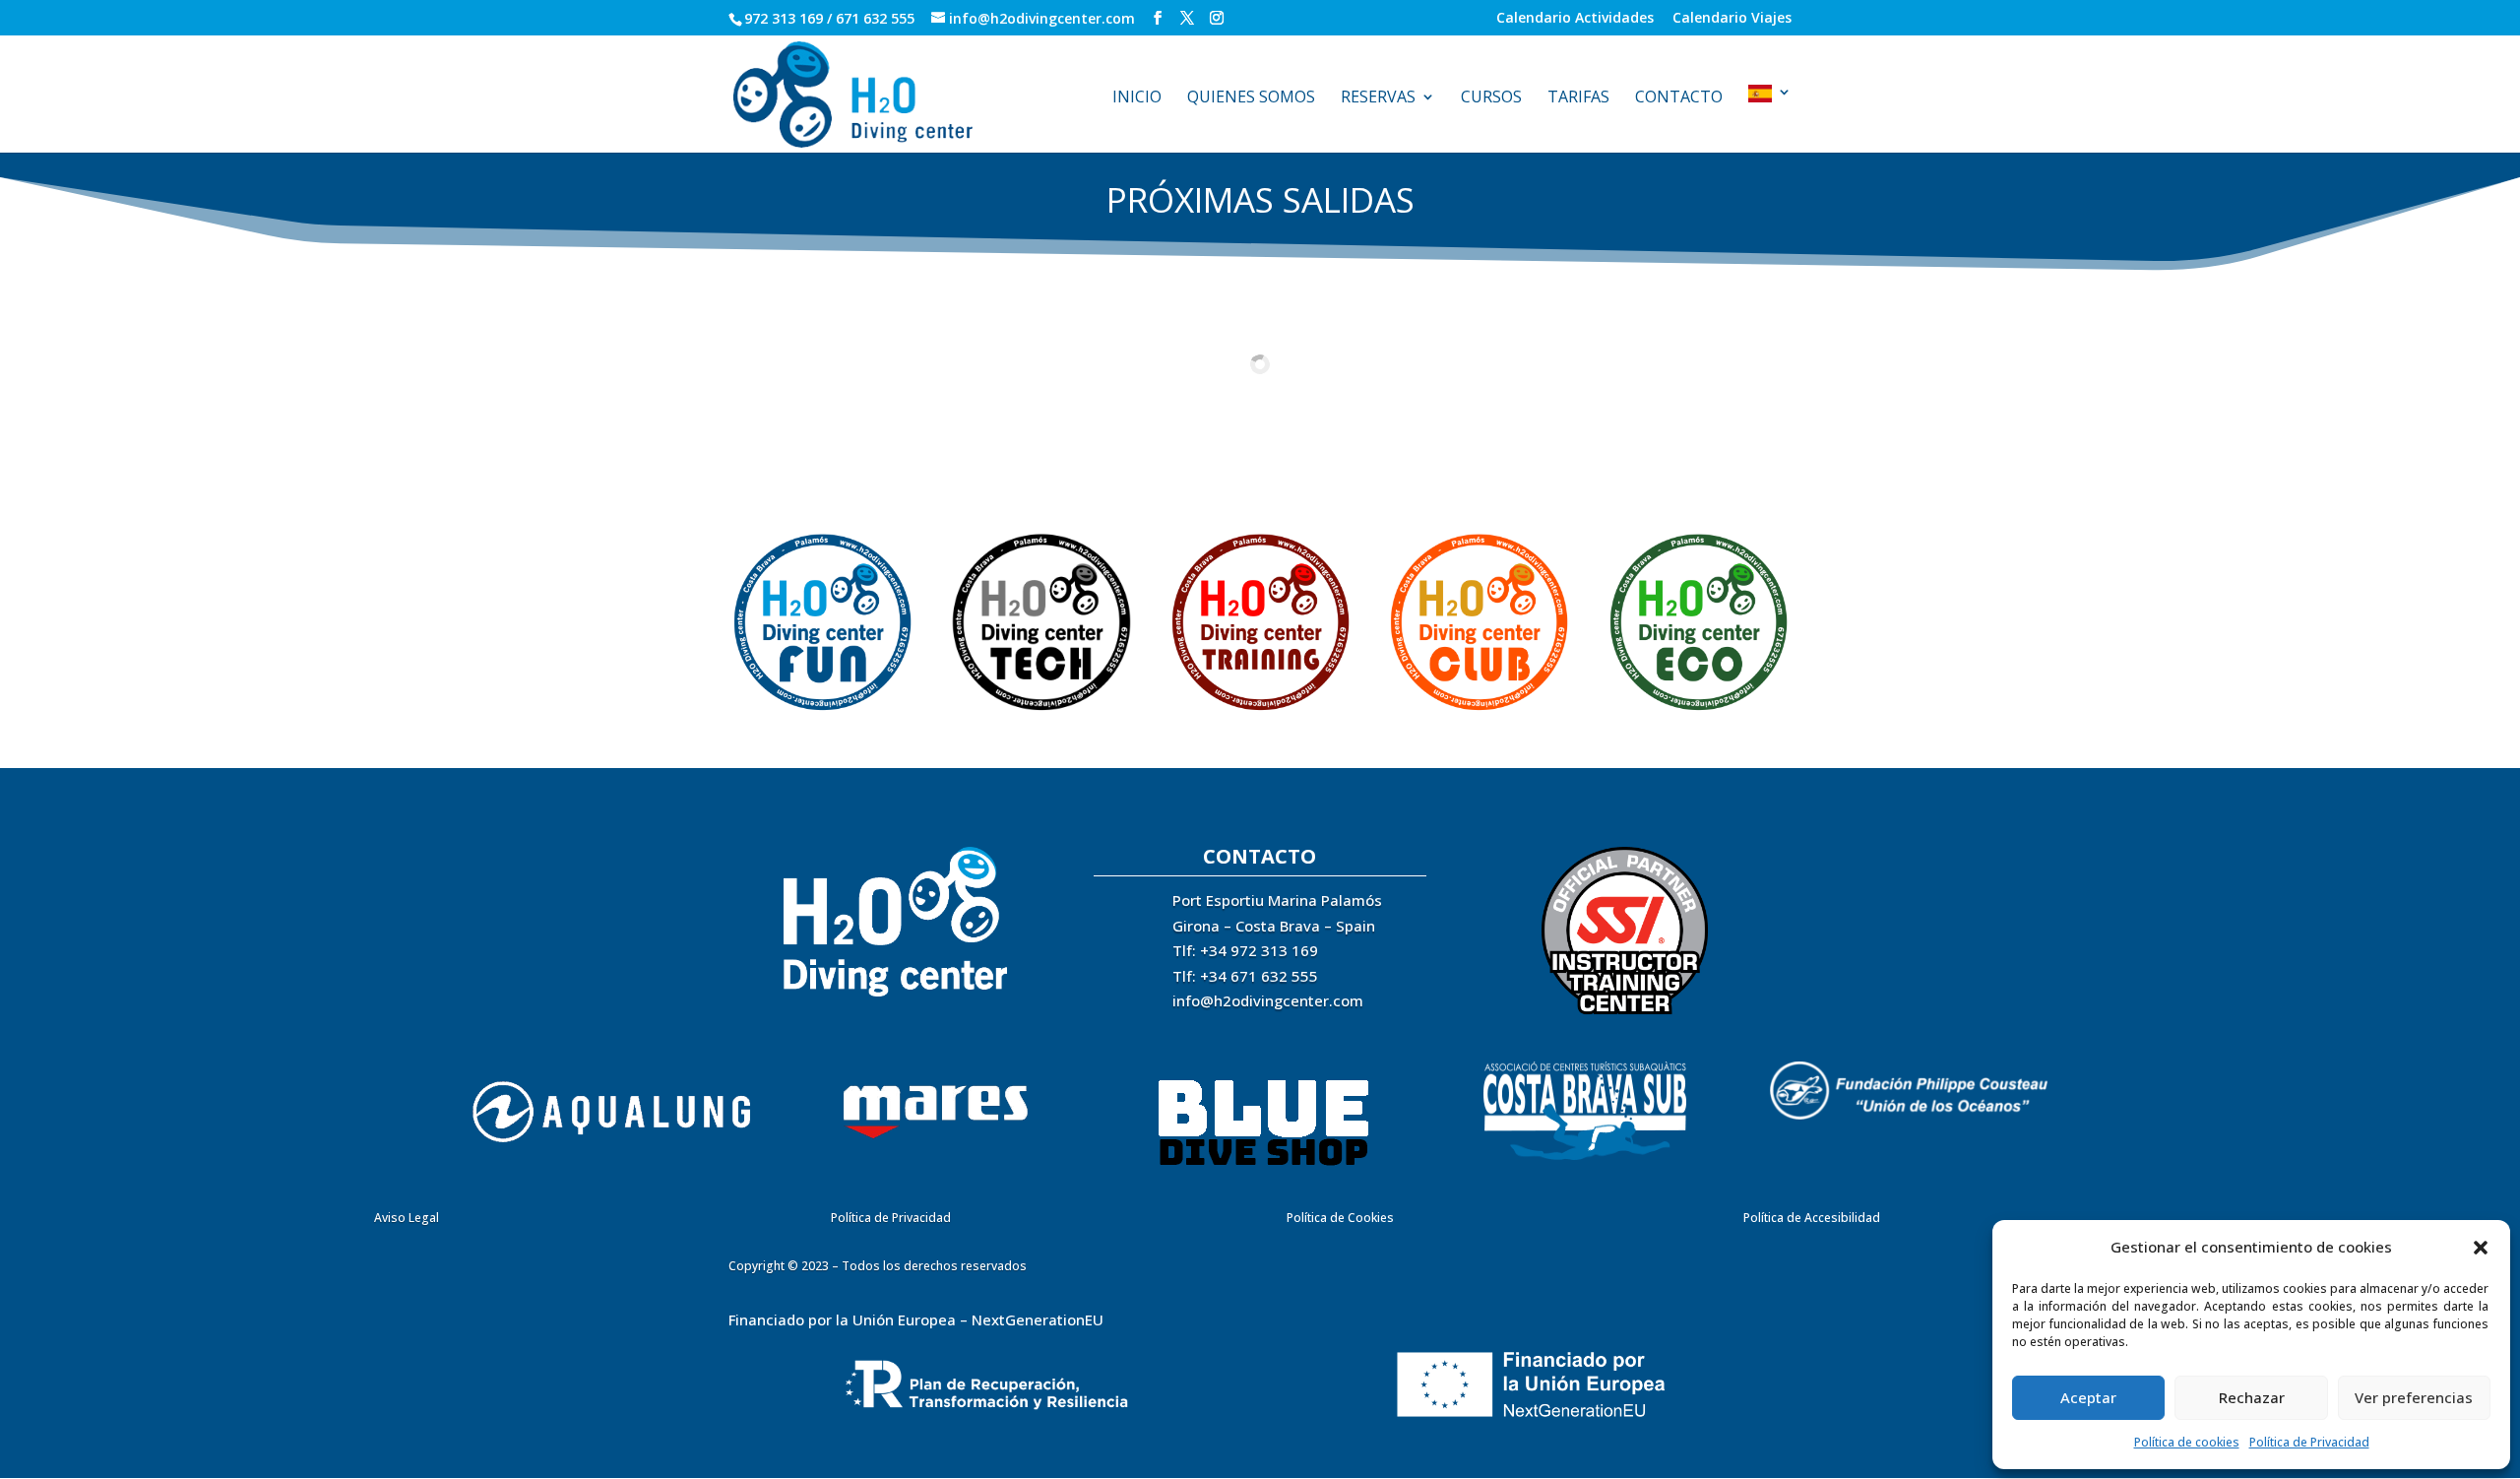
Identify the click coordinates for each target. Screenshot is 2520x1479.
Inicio (1137, 98)
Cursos (1491, 98)
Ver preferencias (2414, 1397)
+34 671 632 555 (1259, 976)
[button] (2481, 1248)
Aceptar (2088, 1397)
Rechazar (2252, 1397)
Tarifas (1578, 98)
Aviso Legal (407, 1218)
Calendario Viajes (1732, 19)
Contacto (1679, 98)
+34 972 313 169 (1259, 950)
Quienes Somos (1251, 98)
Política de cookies (2187, 1442)
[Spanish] (1770, 119)
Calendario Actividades (1575, 19)
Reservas (1378, 98)
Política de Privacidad (2309, 1442)
